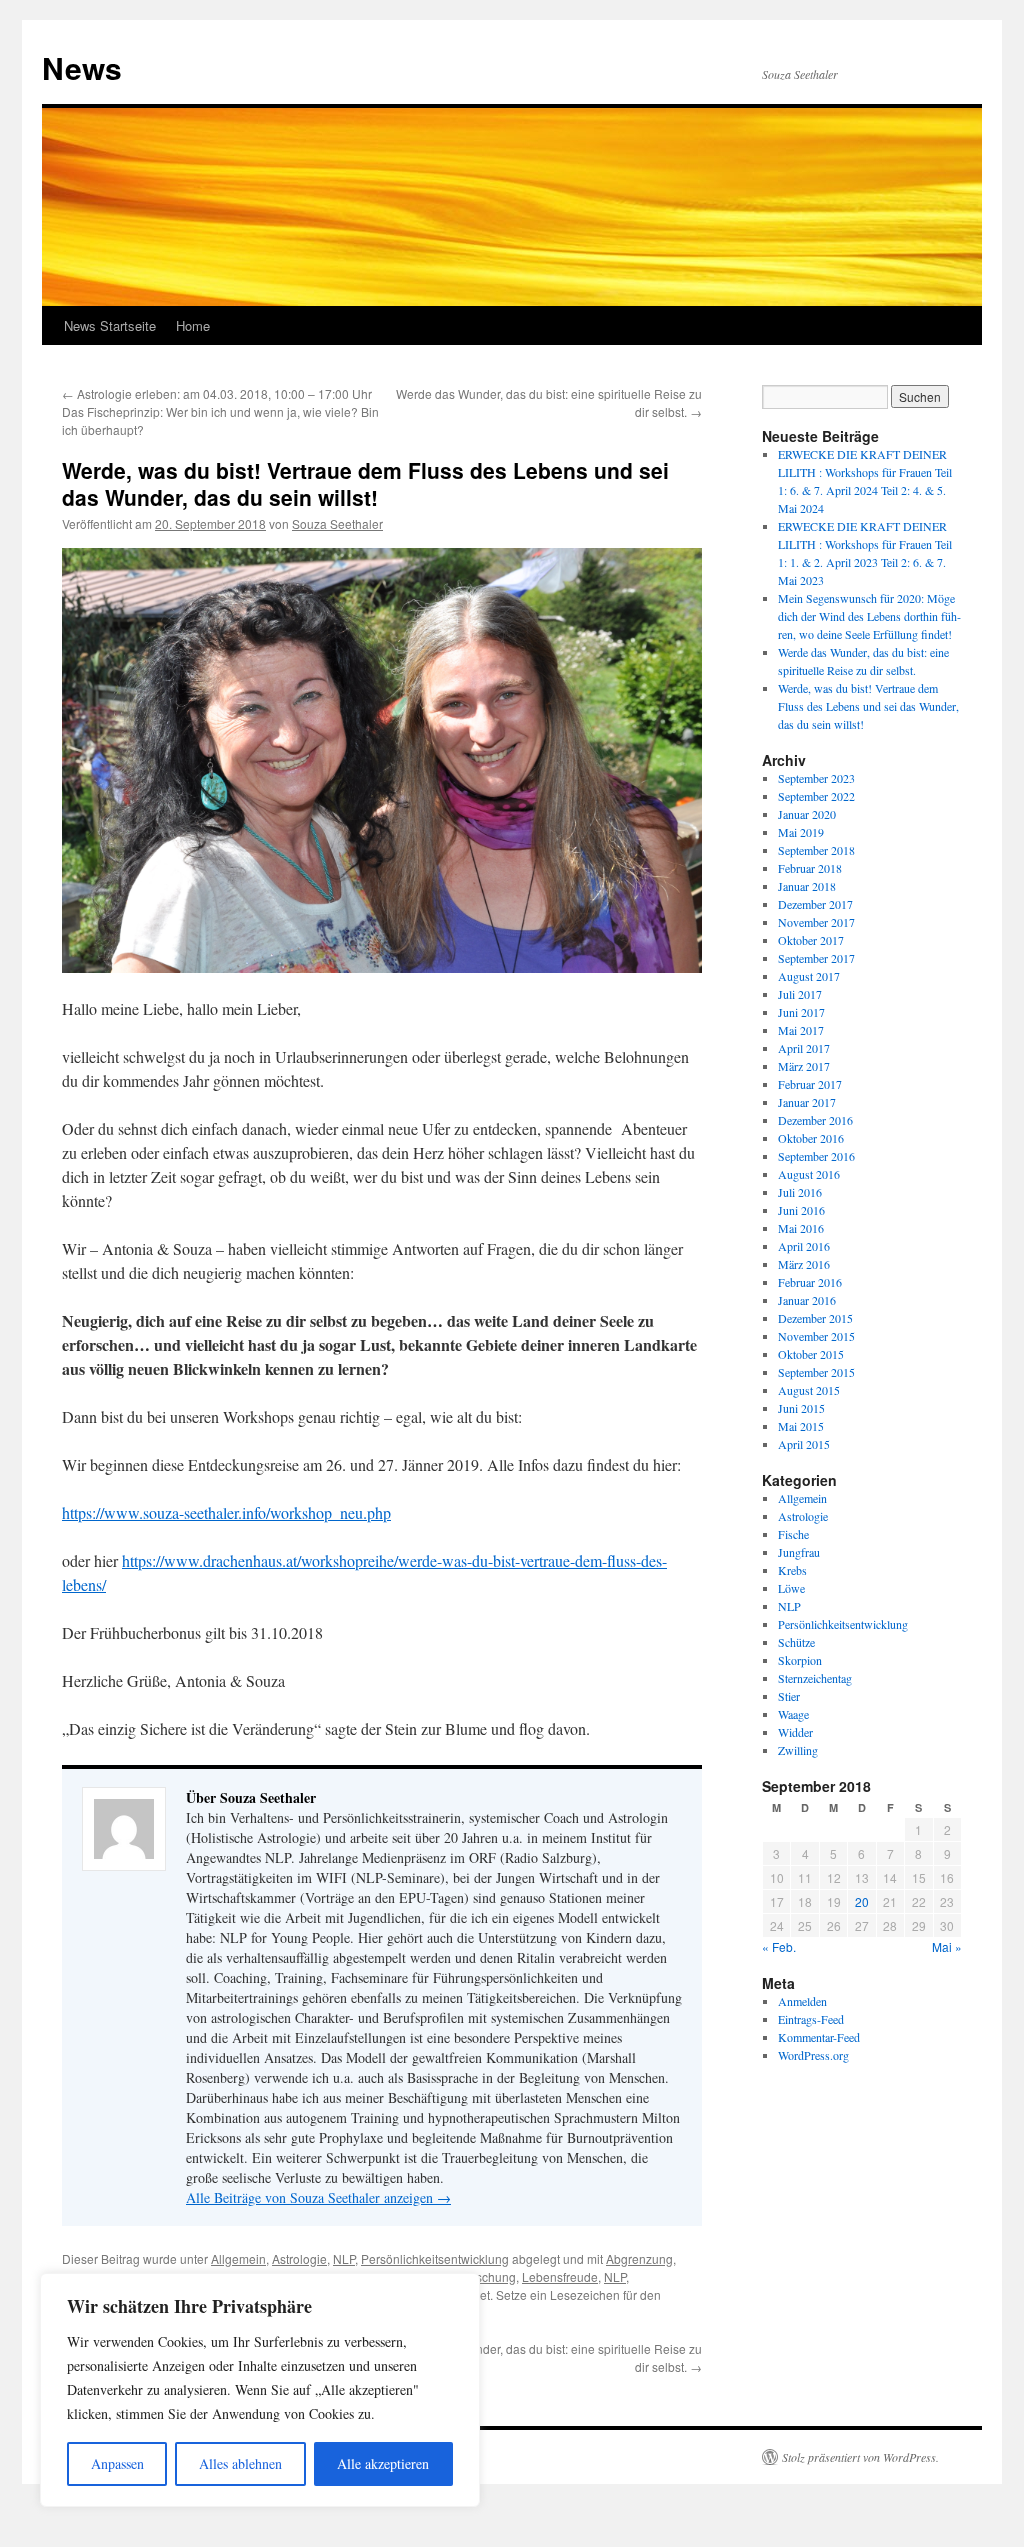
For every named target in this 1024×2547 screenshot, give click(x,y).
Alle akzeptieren (383, 2463)
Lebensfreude (560, 2276)
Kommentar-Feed (819, 2037)
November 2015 (816, 1336)
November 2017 (816, 922)
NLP (344, 2258)
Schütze (796, 1642)
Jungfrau (799, 1552)
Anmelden (802, 2001)
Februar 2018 (810, 868)
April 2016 (804, 1246)
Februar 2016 (810, 1282)
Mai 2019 (801, 832)
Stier (789, 1696)
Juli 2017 (800, 994)
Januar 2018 (807, 886)
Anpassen (117, 2463)
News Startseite (110, 325)
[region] (260, 2390)
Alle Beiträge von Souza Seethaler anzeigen (318, 2197)
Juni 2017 (801, 1012)
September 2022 (816, 796)
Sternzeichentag (815, 1678)
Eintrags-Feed (811, 2019)
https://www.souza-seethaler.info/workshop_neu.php (226, 1512)
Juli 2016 (800, 1192)
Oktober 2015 (811, 1354)
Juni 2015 (801, 1408)
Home (193, 325)
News (82, 67)
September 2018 (816, 850)
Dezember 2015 (815, 1318)
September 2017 (816, 958)
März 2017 (804, 1066)
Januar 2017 (807, 1102)
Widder (795, 1732)
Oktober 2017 (811, 940)
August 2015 (809, 1390)
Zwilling (798, 1750)
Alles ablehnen (240, 2463)
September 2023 (816, 778)
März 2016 (804, 1264)
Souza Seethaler (337, 523)
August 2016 (809, 1174)
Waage (793, 1714)
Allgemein (238, 2258)
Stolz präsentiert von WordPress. (860, 2457)
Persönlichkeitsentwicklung (435, 2258)
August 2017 (809, 976)
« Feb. (779, 1946)
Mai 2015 (801, 1426)
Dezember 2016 (815, 1120)
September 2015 (816, 1372)
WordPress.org (813, 2055)
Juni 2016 (801, 1210)
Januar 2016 (807, 1300)
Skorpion (800, 1660)
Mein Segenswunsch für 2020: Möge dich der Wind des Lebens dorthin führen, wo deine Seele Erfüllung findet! (869, 616)
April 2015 (804, 1444)
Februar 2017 (810, 1084)
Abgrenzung (639, 2258)
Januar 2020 (807, 814)
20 (862, 1901)
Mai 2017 (801, 1030)
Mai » (947, 1946)
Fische (793, 1534)
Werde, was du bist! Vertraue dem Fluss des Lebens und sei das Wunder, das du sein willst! (868, 706)
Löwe (791, 1588)
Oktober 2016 (811, 1138)
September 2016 (816, 1156)
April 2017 (804, 1048)
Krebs (792, 1570)
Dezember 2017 (815, 904)
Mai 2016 (801, 1228)
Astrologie (299, 2258)
